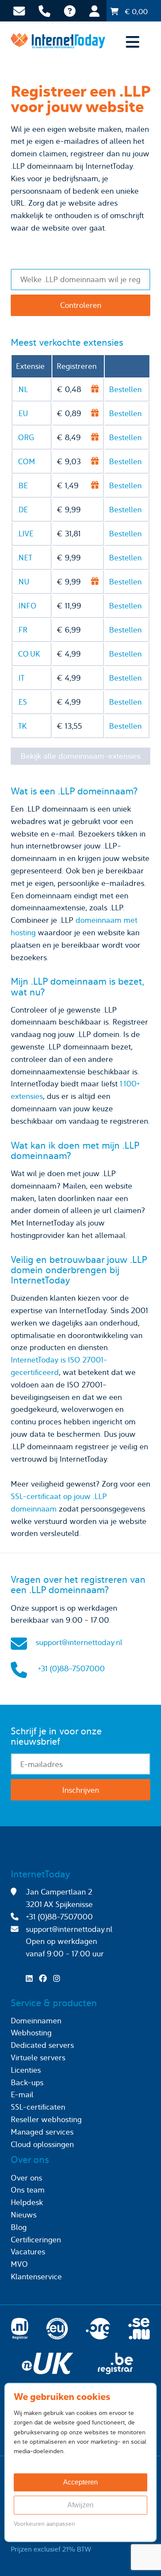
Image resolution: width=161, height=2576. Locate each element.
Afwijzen (80, 2505)
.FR (22, 630)
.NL (22, 389)
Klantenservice (36, 2276)
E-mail (22, 2094)
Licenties (26, 2070)
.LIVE (25, 534)
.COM (26, 461)
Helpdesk (27, 2202)
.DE (22, 509)
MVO (19, 2264)
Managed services (42, 2132)
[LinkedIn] (31, 1978)
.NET (24, 558)
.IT (21, 678)
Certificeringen (36, 2240)
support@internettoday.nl (79, 1642)
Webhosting (31, 2033)
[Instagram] (59, 1978)
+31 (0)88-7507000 (71, 1668)
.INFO (27, 606)
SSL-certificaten (38, 2107)
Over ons (26, 2178)
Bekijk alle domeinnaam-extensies (80, 756)
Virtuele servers (38, 2057)
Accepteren (80, 2482)
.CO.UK (28, 654)
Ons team (28, 2190)
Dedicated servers (42, 2045)
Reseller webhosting (46, 2119)
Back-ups (27, 2082)
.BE (22, 485)
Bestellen (125, 389)
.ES (22, 702)
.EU (22, 413)
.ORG (26, 437)
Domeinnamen (36, 2021)
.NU (23, 582)
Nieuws (24, 2215)
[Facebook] (45, 1978)
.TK (22, 726)
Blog (19, 2227)
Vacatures (28, 2252)
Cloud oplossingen (42, 2144)
